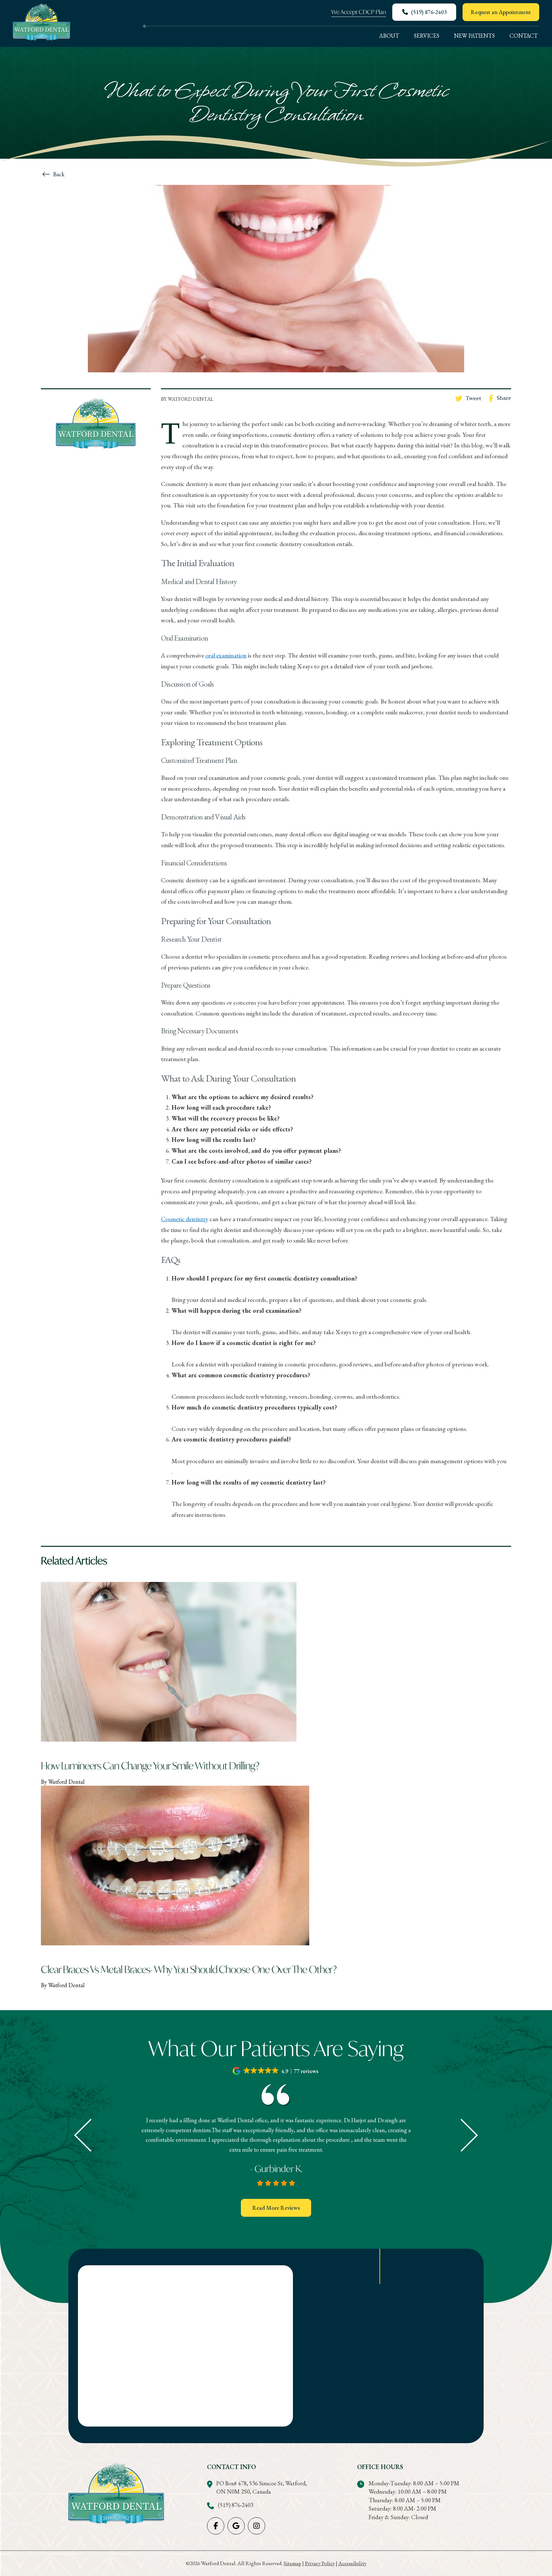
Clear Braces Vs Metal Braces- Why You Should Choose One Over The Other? (189, 1969)
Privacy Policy (320, 2563)
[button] (276, 2071)
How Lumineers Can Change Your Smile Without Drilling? (150, 1766)
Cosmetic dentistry (185, 1219)
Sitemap (292, 2563)
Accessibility (352, 2563)
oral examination (226, 655)
